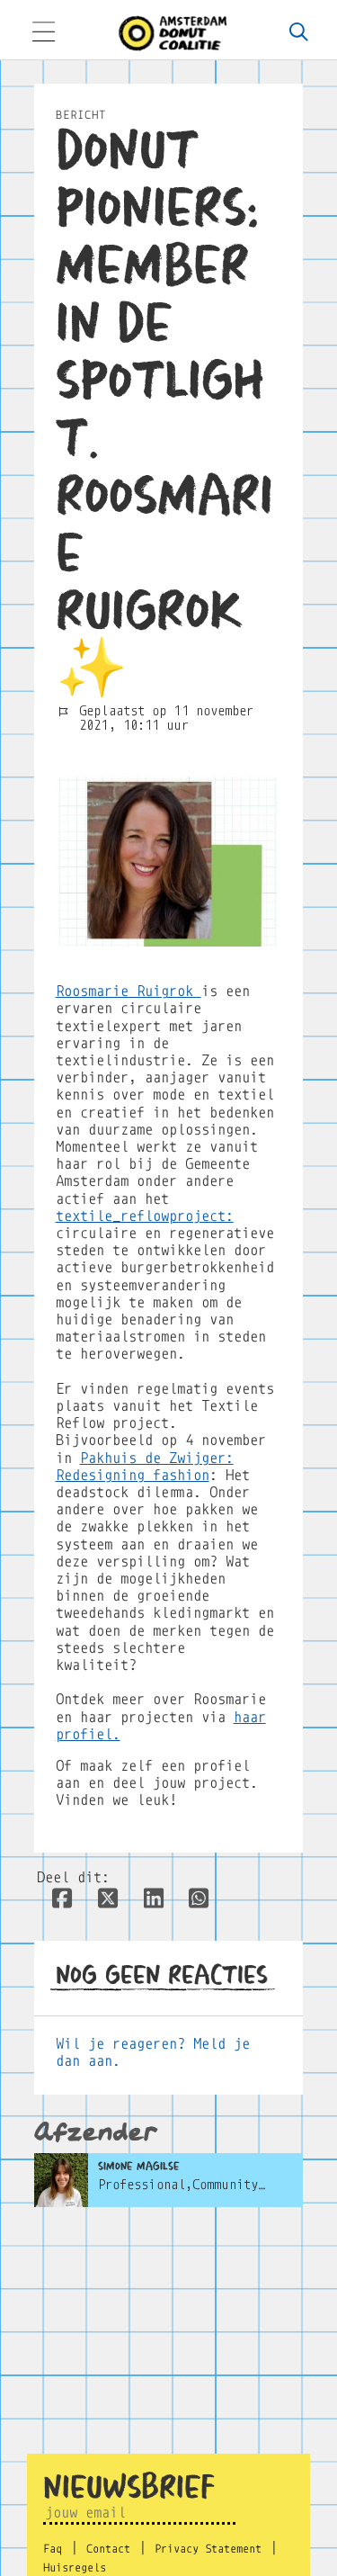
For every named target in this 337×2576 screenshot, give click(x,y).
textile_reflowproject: (145, 1216)
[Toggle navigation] (43, 34)
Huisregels (75, 2568)
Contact (108, 2549)
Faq (53, 2549)
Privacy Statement (208, 2549)
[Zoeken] (298, 33)
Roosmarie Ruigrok (129, 991)
